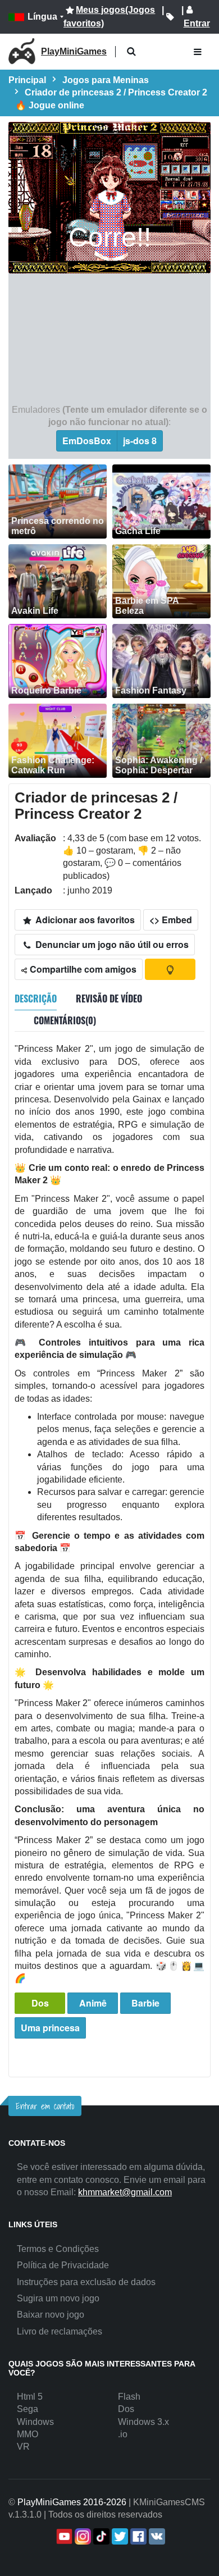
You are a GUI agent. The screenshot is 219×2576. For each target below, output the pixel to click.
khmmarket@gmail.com (125, 2192)
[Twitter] (119, 2536)
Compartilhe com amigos (82, 969)
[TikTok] (100, 2536)
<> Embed (171, 920)
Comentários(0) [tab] (65, 1020)
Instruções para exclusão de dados (86, 2282)
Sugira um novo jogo (58, 2298)
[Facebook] (137, 2536)
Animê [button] (93, 2003)
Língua (42, 17)
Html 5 (30, 2397)
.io (123, 2434)
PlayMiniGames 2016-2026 (72, 2502)
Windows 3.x (143, 2422)
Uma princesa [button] (50, 2028)
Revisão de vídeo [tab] (109, 999)
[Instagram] (82, 2536)
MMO (28, 2434)
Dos (40, 2003)
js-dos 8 (140, 441)
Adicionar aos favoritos (84, 920)
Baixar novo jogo (51, 2315)
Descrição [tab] (36, 999)
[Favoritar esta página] (170, 17)
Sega (28, 2409)
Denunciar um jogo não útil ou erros (111, 944)
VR (23, 2447)
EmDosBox (87, 441)
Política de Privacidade (63, 2265)
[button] (131, 52)
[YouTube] (63, 2536)
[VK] (156, 2536)
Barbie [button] (145, 2003)
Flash (129, 2397)
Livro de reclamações (60, 2331)
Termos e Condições (58, 2249)
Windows (35, 2422)
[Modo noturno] (170, 969)
